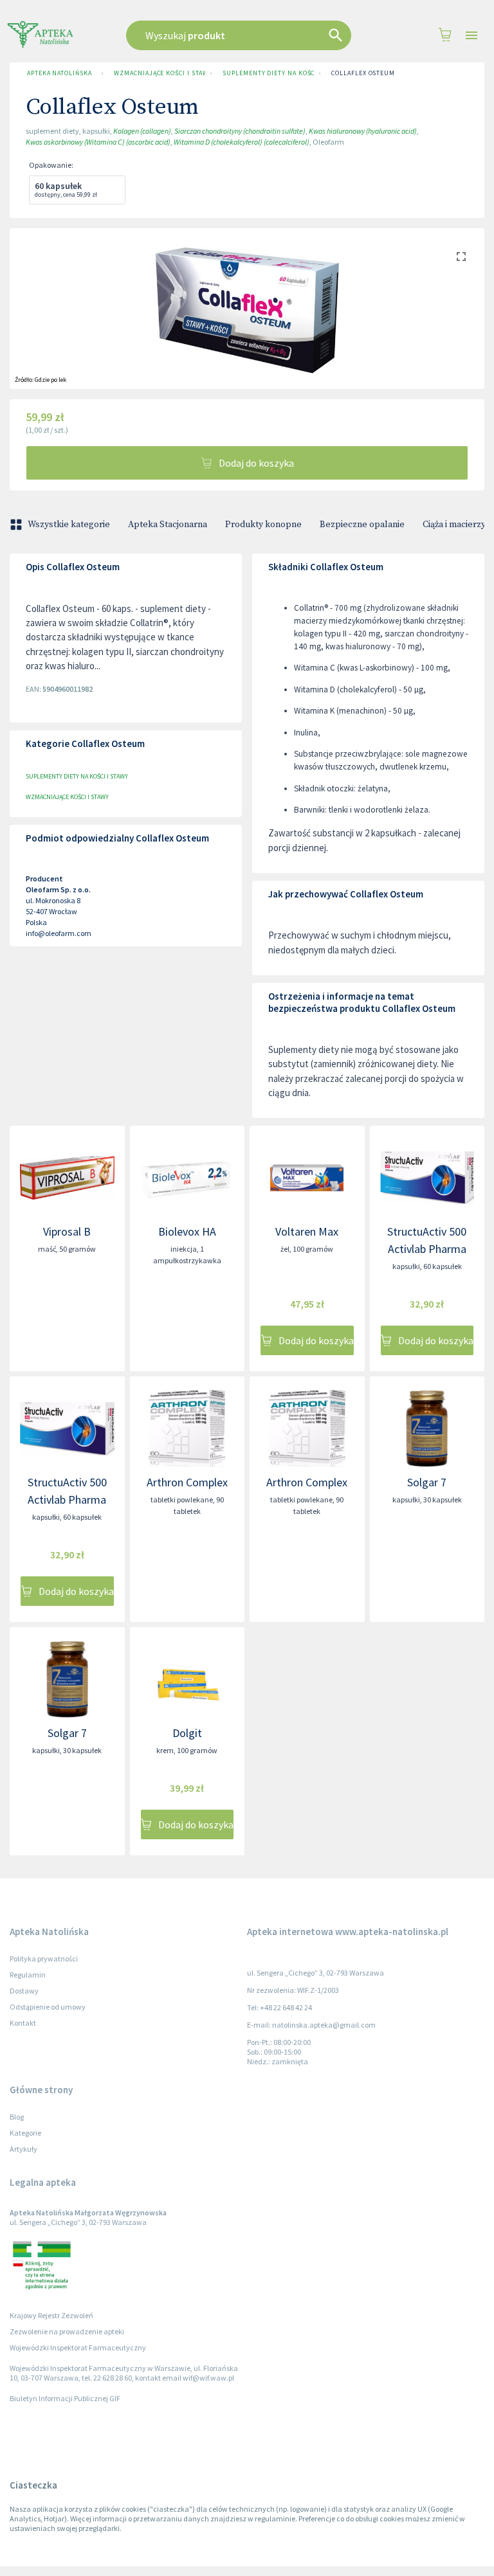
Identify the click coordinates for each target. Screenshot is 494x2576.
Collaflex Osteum (363, 73)
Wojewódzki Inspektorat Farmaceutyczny (78, 2347)
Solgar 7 (427, 1482)
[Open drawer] (471, 36)
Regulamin (28, 1975)
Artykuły (23, 2149)
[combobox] (243, 35)
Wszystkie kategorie (69, 525)
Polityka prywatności (44, 1959)
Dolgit (187, 1733)
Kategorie (25, 2133)
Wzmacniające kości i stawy (160, 73)
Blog (17, 2117)
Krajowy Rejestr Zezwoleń (51, 2315)
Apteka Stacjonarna (168, 525)
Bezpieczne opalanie (362, 525)
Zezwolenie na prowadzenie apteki (67, 2331)
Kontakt (23, 2023)
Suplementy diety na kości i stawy (268, 73)
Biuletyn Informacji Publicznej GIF (65, 2398)
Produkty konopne (263, 525)
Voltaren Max (307, 1231)
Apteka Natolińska (59, 73)
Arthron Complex (187, 1482)
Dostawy (24, 1991)
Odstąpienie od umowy (48, 2007)
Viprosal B (67, 1231)
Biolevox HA (187, 1231)
